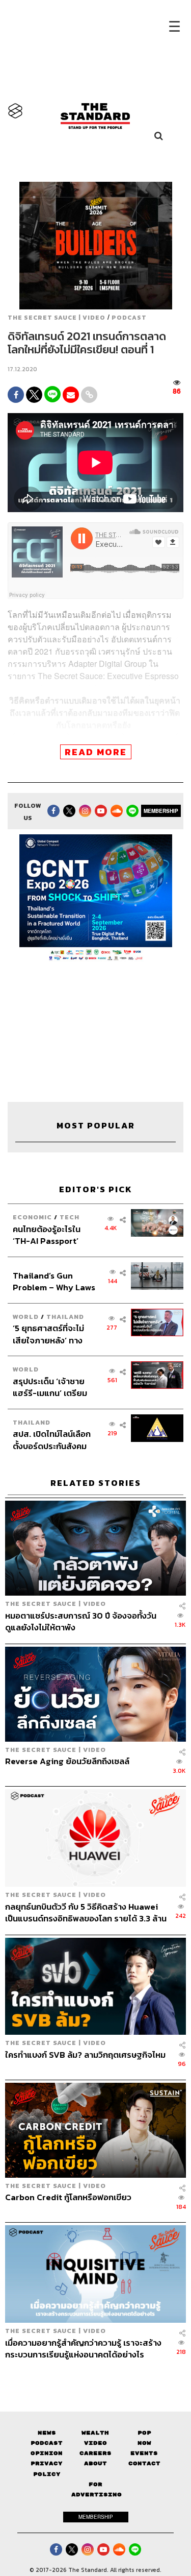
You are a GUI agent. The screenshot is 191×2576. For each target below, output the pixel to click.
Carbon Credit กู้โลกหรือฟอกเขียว (68, 2198)
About (95, 2463)
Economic (32, 1217)
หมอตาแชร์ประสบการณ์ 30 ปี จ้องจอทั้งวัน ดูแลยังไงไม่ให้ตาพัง (81, 1621)
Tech (70, 1217)
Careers (95, 2453)
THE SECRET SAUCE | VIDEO (57, 318)
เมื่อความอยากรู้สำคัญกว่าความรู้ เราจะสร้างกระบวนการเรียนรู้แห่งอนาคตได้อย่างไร (83, 2349)
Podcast (129, 318)
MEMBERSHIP (161, 811)
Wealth (95, 2433)
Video (95, 2443)
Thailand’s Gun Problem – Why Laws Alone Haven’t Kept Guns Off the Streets (54, 1281)
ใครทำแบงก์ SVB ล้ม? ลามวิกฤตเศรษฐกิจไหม (85, 2055)
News (47, 2433)
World (26, 1317)
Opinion (47, 2453)
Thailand (65, 1317)
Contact (144, 2463)
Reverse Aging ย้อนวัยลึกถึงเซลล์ (67, 1762)
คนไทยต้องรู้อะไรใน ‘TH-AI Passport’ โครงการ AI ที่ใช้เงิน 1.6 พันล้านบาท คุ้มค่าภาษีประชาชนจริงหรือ (53, 1235)
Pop (144, 2433)
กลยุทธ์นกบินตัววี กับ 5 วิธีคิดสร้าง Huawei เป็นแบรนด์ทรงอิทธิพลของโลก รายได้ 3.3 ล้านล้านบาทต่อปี (86, 1912)
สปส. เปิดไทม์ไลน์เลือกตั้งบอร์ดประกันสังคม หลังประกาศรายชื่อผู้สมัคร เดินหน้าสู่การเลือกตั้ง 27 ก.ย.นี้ (52, 1440)
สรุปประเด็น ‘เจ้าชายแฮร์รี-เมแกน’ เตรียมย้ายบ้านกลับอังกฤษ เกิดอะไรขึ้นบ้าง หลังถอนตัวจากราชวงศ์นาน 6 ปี (54, 1387)
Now (144, 2443)
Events (144, 2453)
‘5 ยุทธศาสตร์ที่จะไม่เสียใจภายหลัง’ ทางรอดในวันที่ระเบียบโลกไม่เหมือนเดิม (51, 1334)
